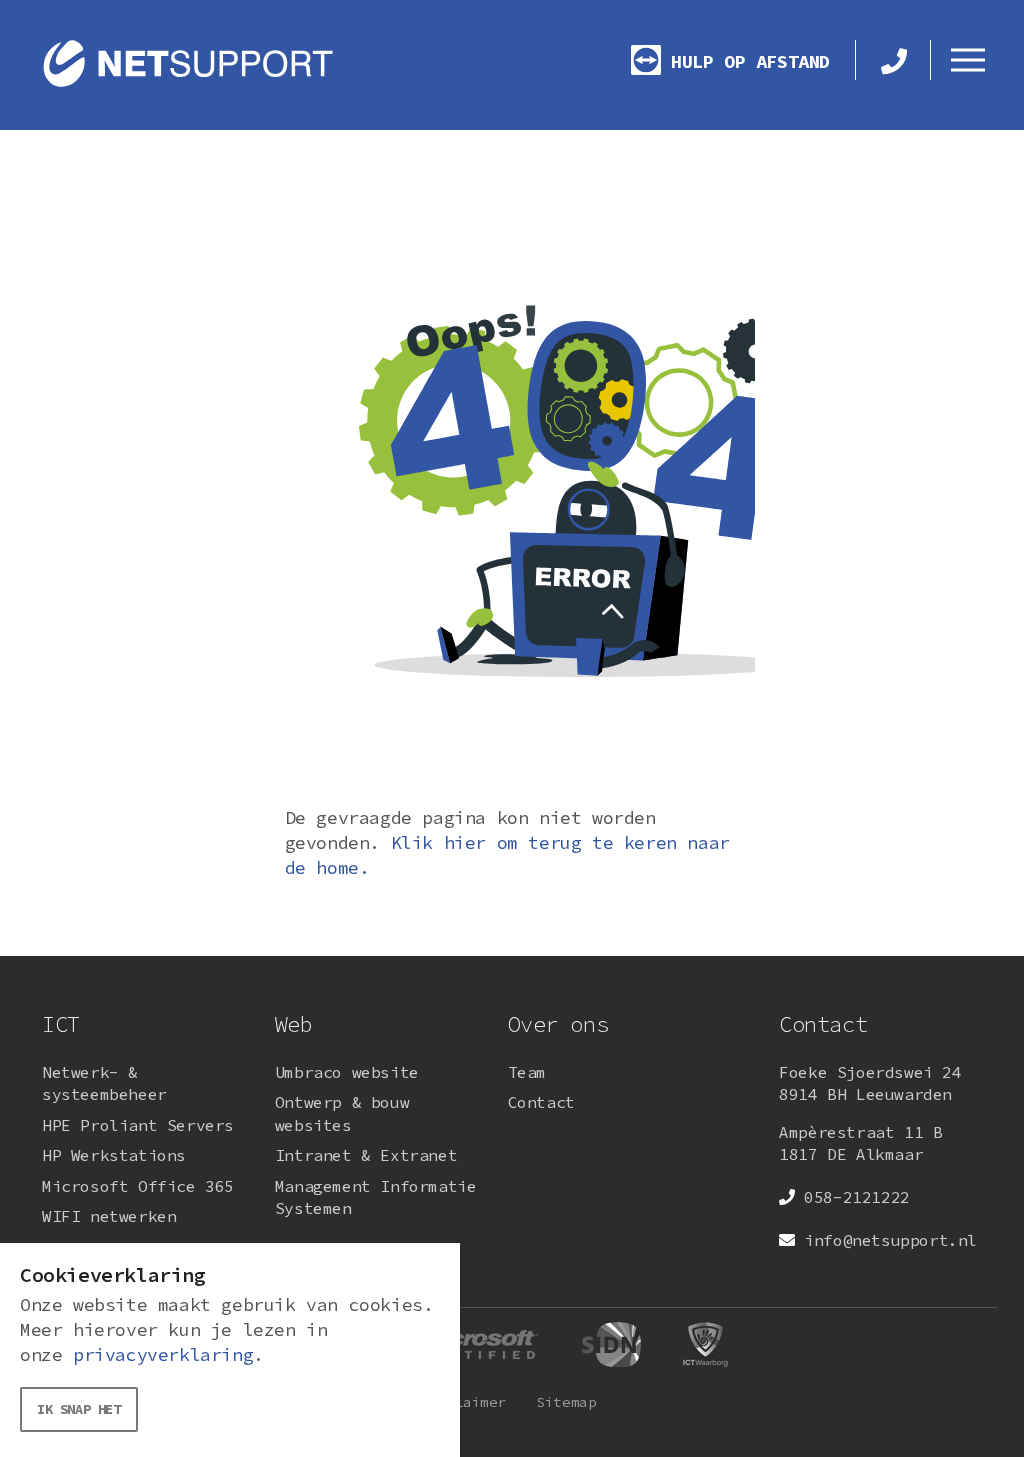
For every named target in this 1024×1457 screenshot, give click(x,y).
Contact (541, 1102)
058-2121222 (857, 1197)
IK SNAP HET (79, 1409)
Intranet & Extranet (366, 1155)
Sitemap (566, 1402)
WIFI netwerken (109, 1216)
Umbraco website (347, 1072)
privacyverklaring (163, 1354)
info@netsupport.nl (890, 1240)
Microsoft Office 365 (138, 1186)
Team (527, 1072)
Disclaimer (463, 1402)
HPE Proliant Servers (138, 1125)
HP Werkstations (114, 1155)
